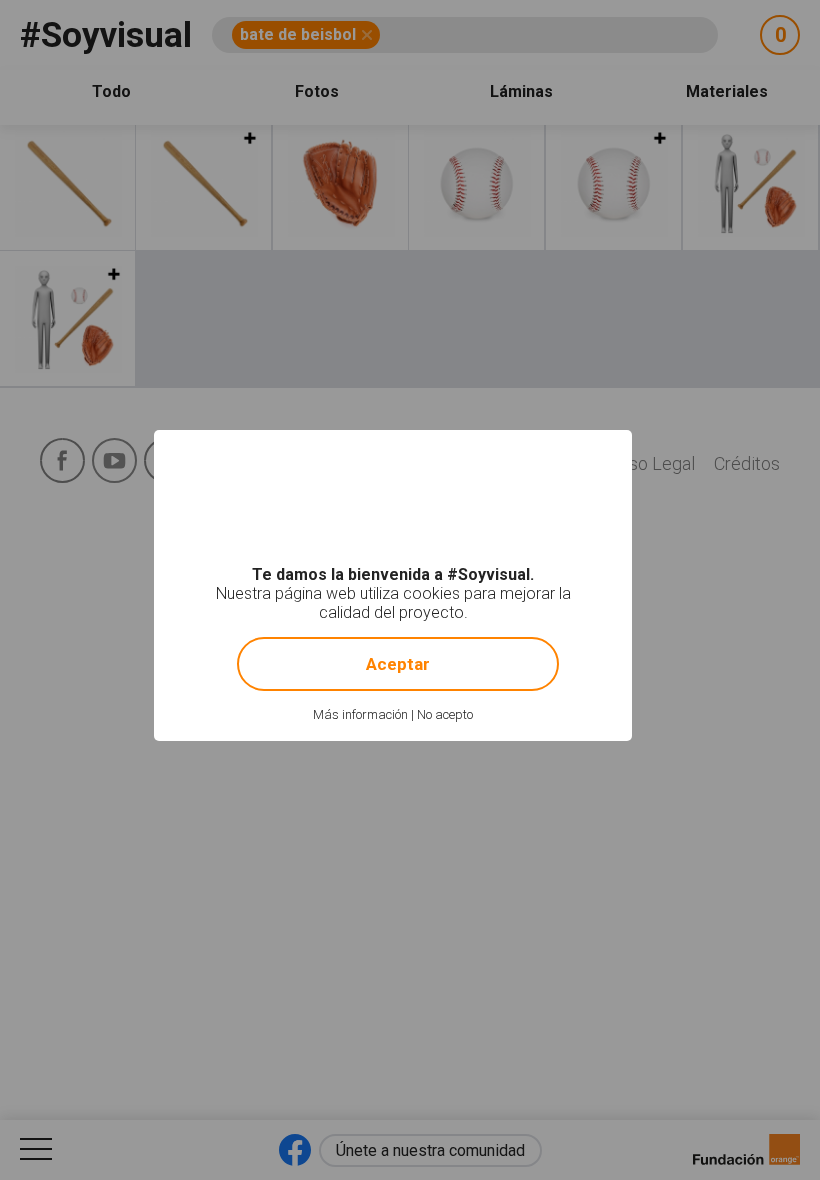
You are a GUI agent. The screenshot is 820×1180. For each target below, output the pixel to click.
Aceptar (398, 664)
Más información (360, 714)
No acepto (445, 714)
